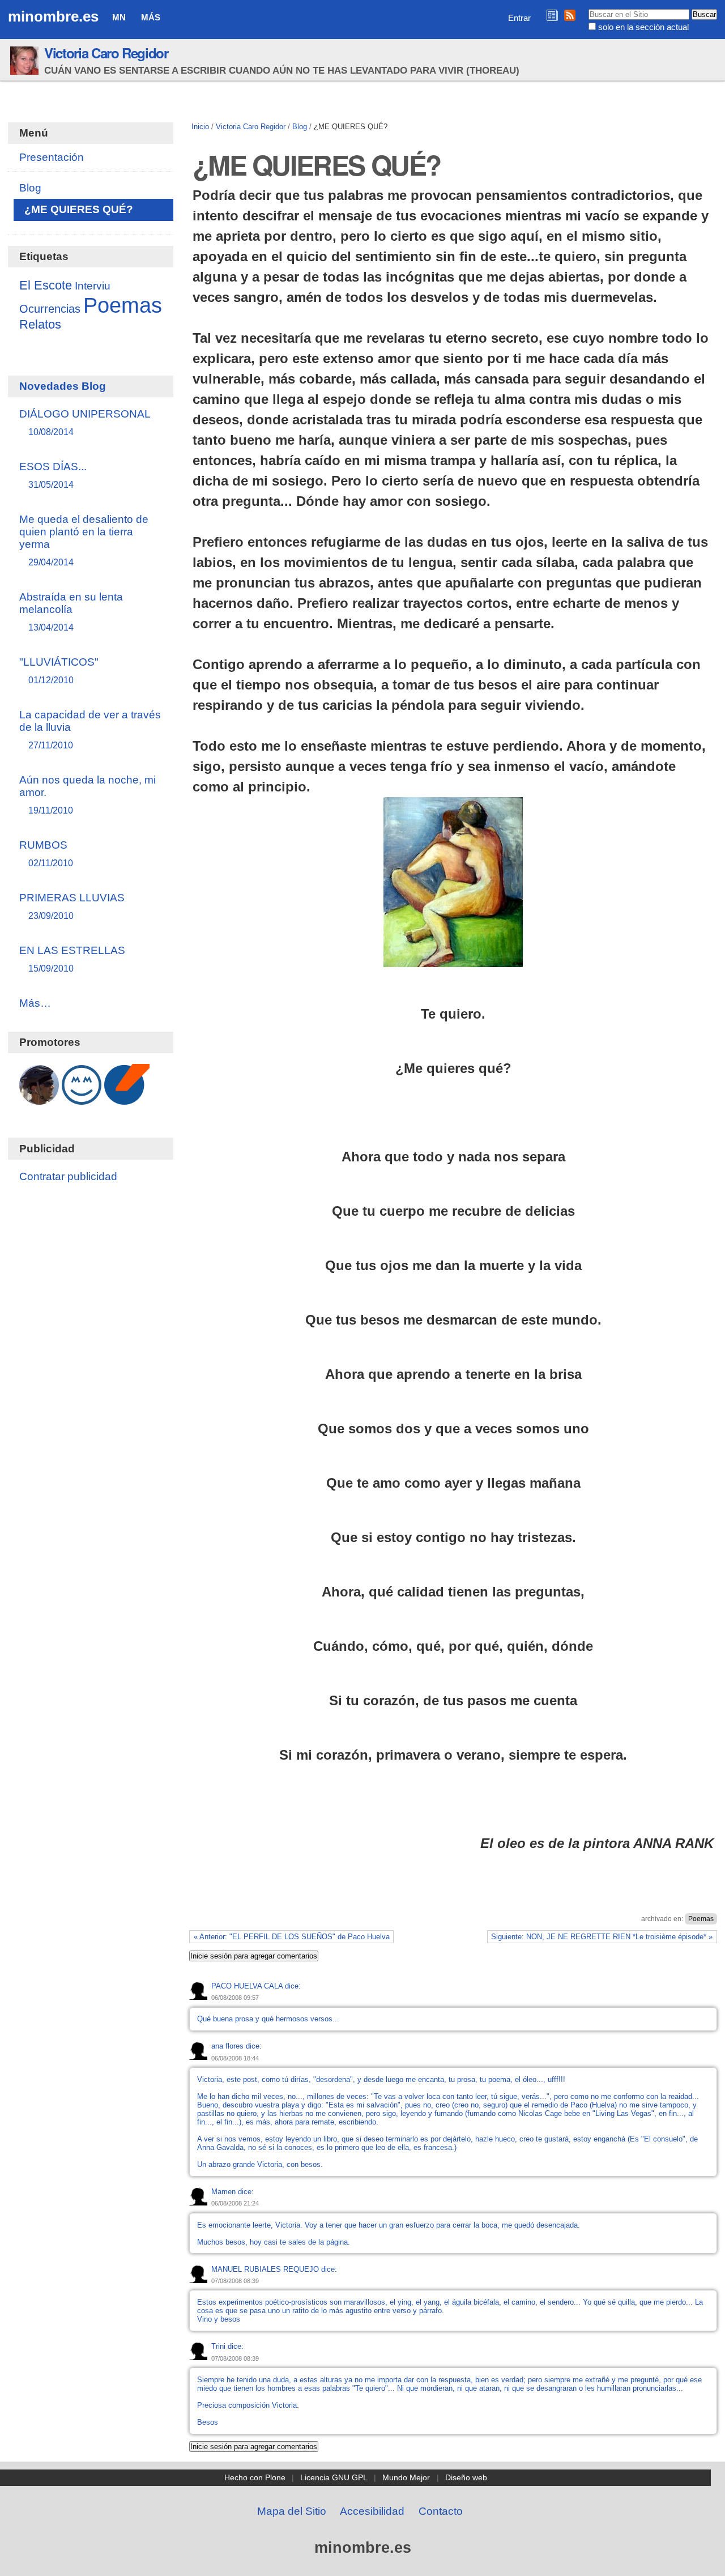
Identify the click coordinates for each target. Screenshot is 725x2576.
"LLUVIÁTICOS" (59, 670)
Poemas (701, 1919)
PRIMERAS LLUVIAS (72, 906)
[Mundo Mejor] (82, 1099)
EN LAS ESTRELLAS (72, 959)
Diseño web (466, 2477)
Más (151, 17)
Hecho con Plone (255, 2477)
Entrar (519, 18)
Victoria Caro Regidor (106, 53)
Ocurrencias (50, 309)
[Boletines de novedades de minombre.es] (552, 15)
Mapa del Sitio (292, 2511)
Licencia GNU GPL (334, 2477)
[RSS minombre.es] (570, 15)
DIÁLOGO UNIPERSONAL (85, 422)
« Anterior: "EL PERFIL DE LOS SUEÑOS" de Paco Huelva (292, 1937)
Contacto (441, 2511)
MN (119, 17)
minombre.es (53, 16)
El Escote (46, 285)
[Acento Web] (127, 1099)
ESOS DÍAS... (53, 475)
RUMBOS (46, 853)
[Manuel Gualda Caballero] (39, 1099)
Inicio (200, 127)
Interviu (93, 286)
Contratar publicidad (68, 1176)
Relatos (40, 325)
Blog (300, 127)
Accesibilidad (372, 2511)
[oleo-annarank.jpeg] (453, 959)
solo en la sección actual (643, 27)
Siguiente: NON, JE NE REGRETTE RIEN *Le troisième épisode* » (602, 1937)
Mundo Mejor (406, 2477)
